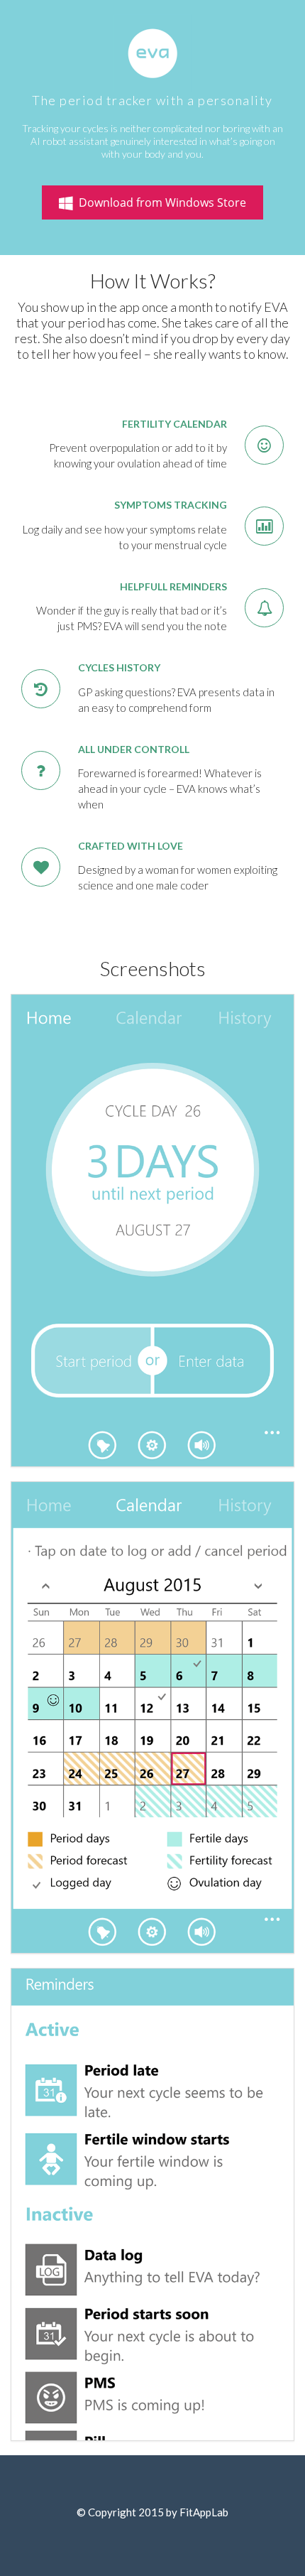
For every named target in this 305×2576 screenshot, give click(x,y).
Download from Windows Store (160, 202)
